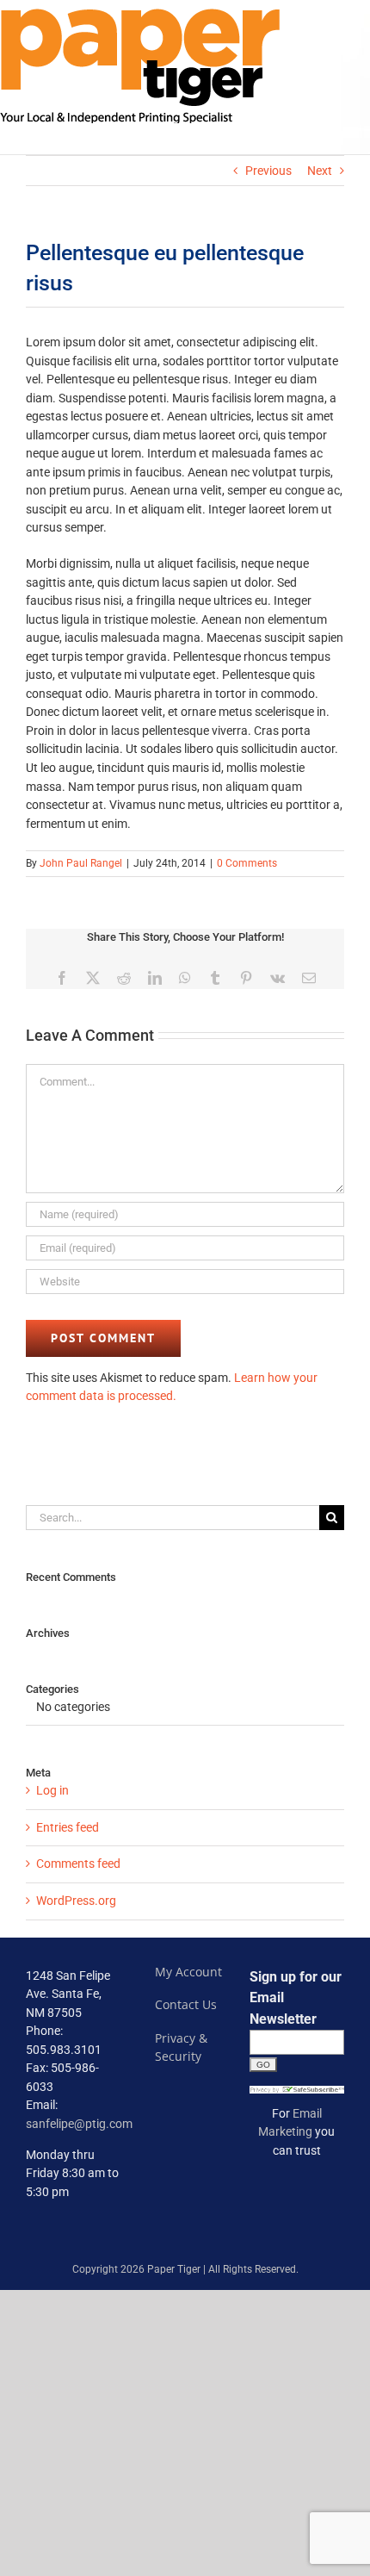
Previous (268, 171)
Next (320, 171)
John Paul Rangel (81, 863)
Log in (52, 1790)
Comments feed (78, 1864)
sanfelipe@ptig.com (79, 2124)
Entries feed (68, 1827)
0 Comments (247, 863)
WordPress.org (76, 1901)
